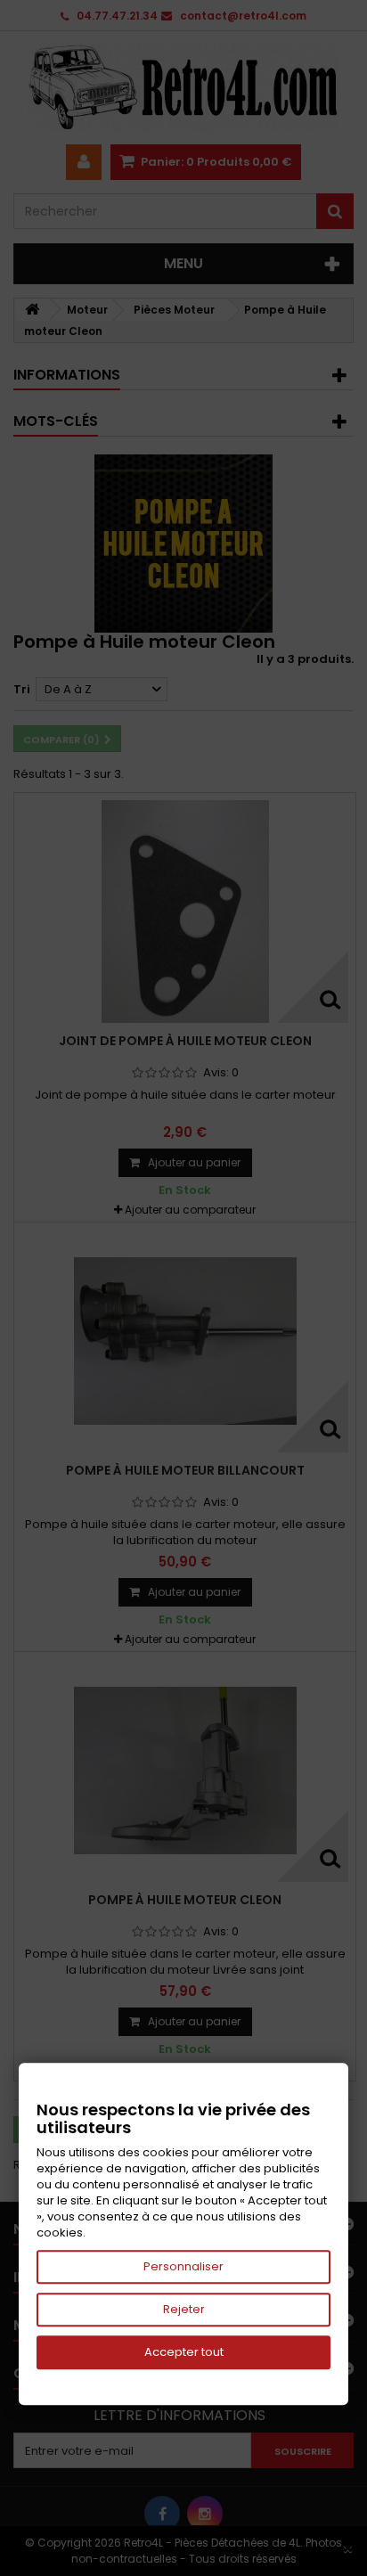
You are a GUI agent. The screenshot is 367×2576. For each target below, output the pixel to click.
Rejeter (184, 2309)
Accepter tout (184, 2352)
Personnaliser (183, 2266)
